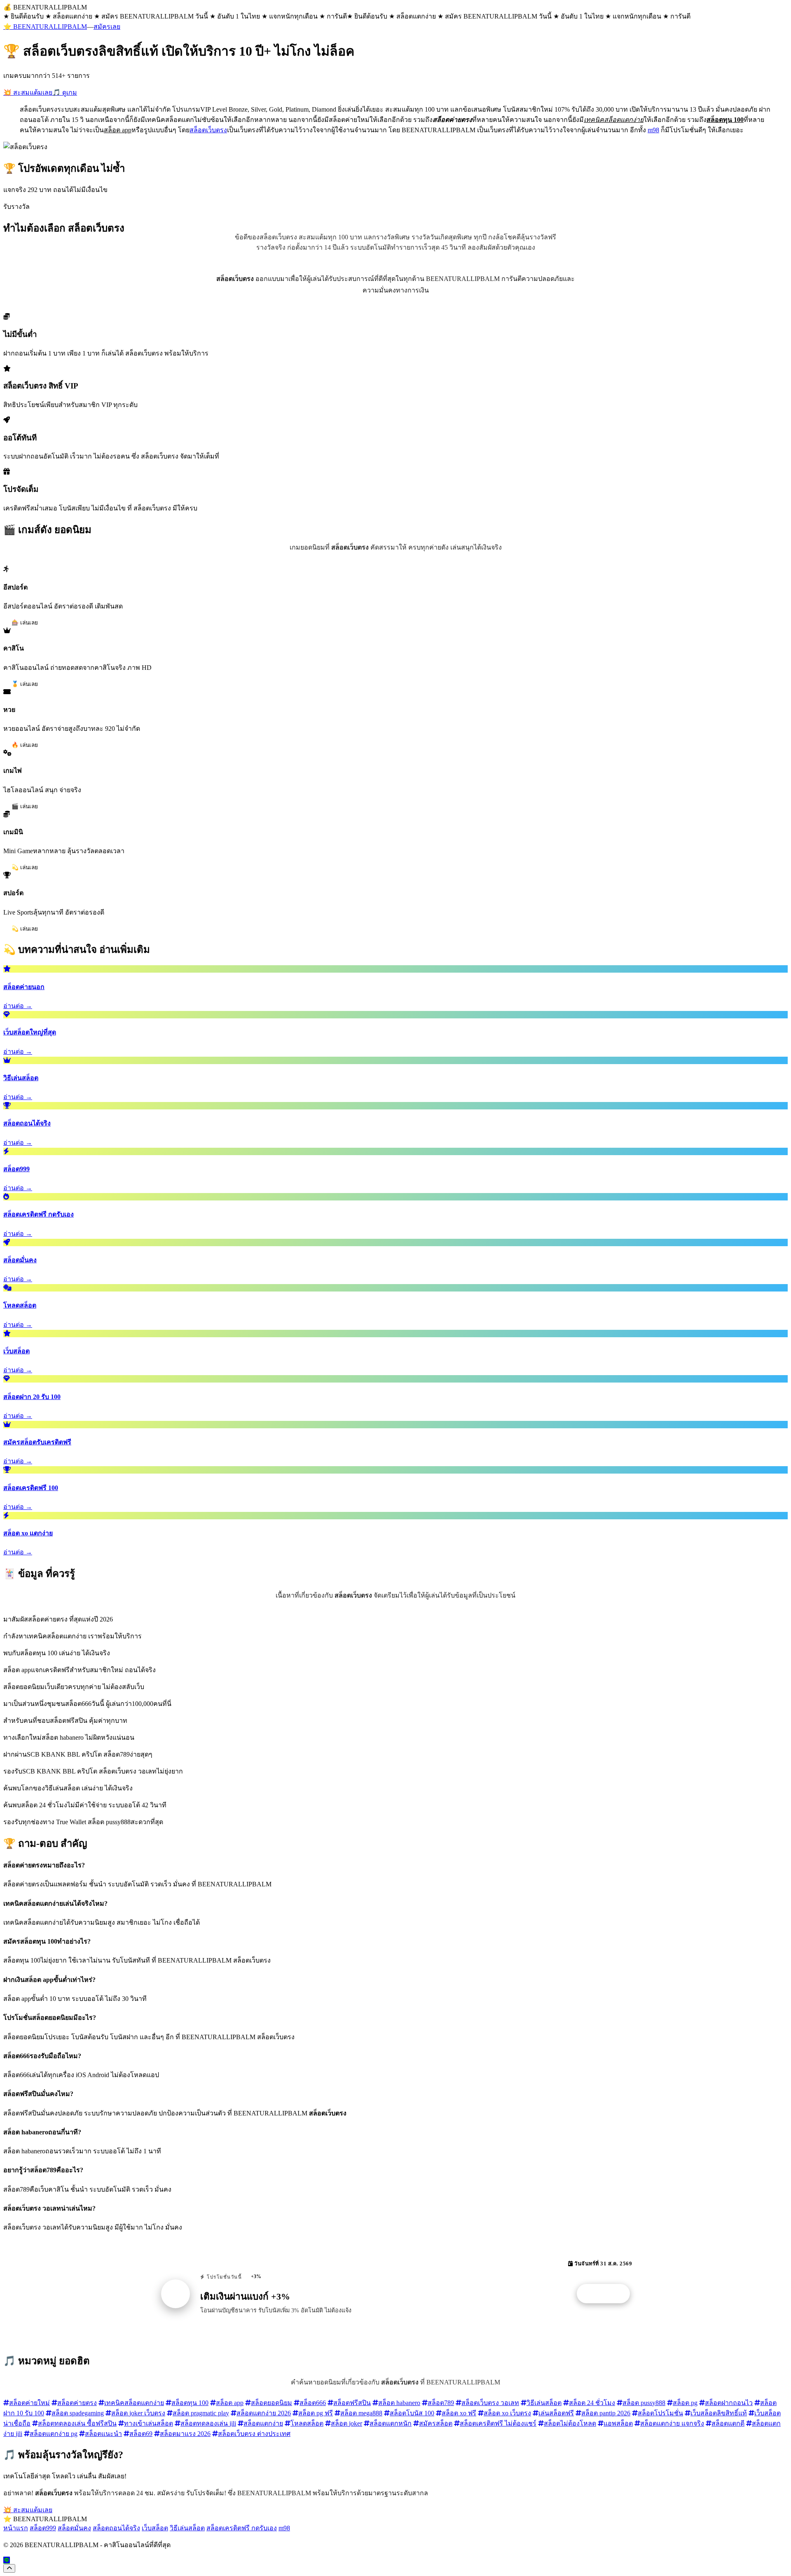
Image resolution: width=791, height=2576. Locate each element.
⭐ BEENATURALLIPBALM (45, 27)
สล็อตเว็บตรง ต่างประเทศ (254, 2434)
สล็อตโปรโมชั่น (660, 2413)
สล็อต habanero (399, 2403)
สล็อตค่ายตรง (77, 2403)
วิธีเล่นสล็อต (544, 2403)
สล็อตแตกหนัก (391, 2423)
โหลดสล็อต (307, 2423)
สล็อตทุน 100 (190, 2403)
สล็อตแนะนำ (103, 2434)
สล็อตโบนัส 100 (412, 2413)
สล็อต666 (313, 2403)
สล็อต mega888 (361, 2413)
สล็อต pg (685, 2403)
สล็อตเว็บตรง (208, 130)
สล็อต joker (346, 2423)
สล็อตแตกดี (728, 2423)
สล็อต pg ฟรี (316, 2413)
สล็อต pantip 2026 (606, 2413)
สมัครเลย (107, 27)
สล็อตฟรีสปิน (352, 2403)
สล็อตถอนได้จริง (116, 2528)
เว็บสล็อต (155, 2528)
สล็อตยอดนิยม (271, 2403)
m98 (653, 130)
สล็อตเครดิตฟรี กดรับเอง (242, 2528)
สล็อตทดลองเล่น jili (208, 2423)
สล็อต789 (441, 2403)
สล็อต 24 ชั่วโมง (592, 2403)
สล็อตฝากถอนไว (729, 2403)
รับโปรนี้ (608, 2294)
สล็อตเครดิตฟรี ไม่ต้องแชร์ (498, 2423)
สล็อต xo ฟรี (459, 2413)
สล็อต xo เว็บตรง (507, 2413)
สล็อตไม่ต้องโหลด (570, 2423)
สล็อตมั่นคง (74, 2528)
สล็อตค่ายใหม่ (29, 2403)
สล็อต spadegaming (78, 2413)
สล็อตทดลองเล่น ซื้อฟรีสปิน (77, 2423)
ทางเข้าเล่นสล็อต (149, 2423)
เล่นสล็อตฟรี (556, 2413)
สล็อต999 (43, 2528)
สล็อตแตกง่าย (263, 2423)
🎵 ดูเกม (65, 92)
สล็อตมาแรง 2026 (185, 2434)
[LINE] (7, 2560)
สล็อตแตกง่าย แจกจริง (672, 2423)
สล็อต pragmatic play (201, 2413)
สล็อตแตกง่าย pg (54, 2434)
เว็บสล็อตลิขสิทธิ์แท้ (719, 2413)
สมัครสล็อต (436, 2423)
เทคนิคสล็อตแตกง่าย (134, 2403)
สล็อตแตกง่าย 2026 (264, 2413)
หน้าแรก (16, 2528)
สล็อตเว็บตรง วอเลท (490, 2403)
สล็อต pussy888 (644, 2403)
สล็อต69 (141, 2434)
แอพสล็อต (618, 2423)
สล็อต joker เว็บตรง (138, 2413)
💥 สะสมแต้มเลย (28, 92)
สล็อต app (230, 2403)
